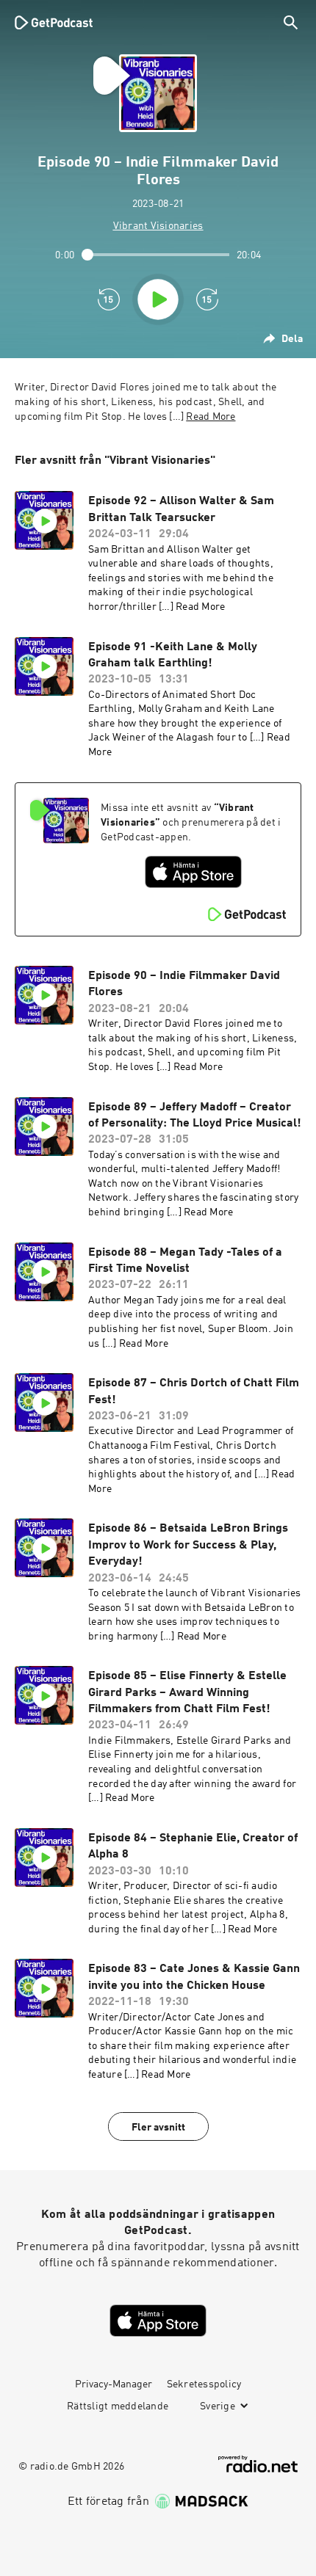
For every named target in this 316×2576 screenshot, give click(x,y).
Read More (211, 417)
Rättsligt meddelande (118, 2406)
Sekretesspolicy (204, 2384)
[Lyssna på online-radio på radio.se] (258, 2464)
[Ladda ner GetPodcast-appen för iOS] (193, 872)
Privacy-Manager (114, 2384)
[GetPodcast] (54, 22)
